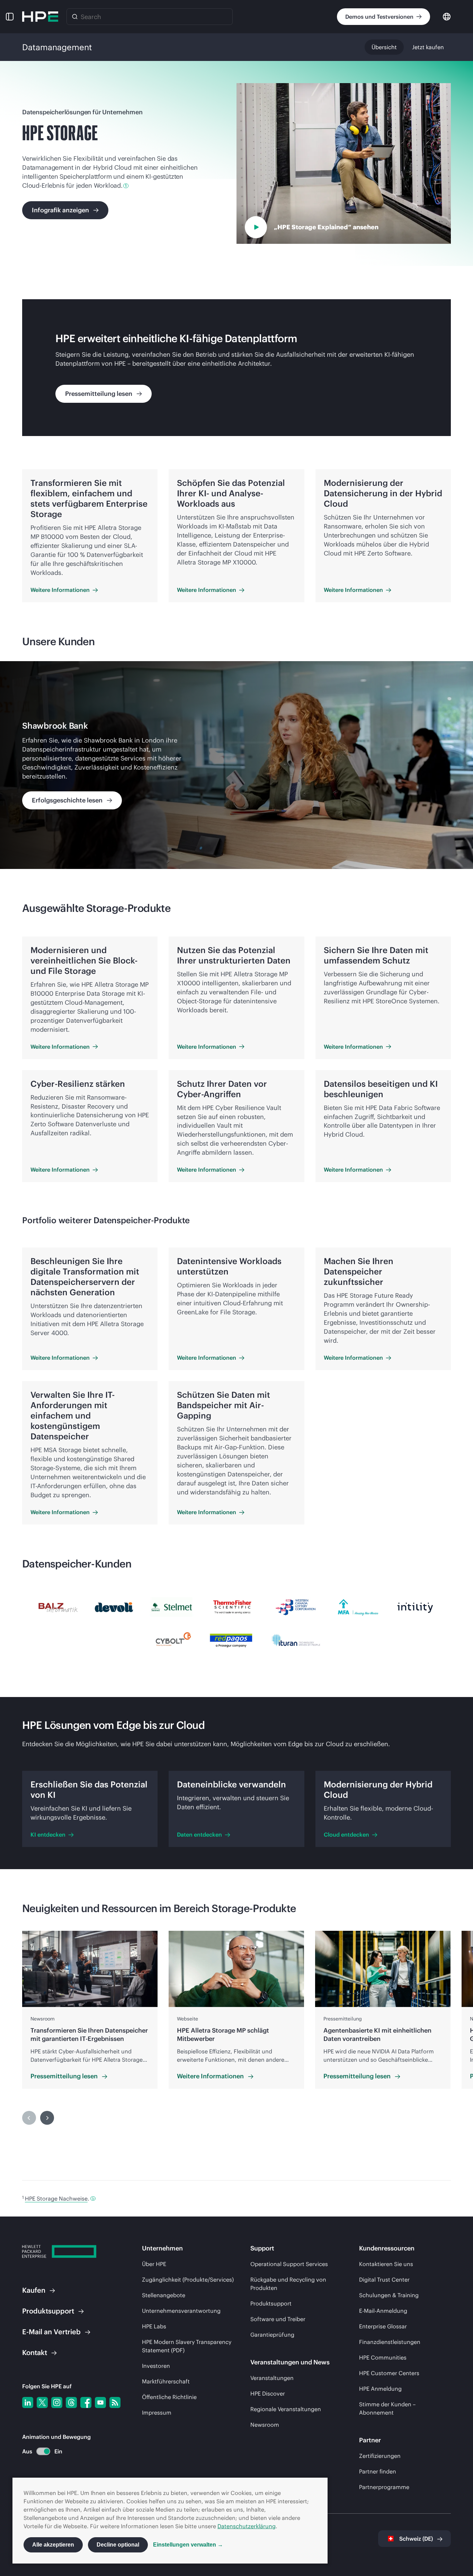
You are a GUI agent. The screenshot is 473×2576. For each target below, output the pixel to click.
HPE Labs (154, 2326)
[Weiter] (47, 2118)
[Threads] (71, 2402)
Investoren (156, 2366)
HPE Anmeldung (380, 2389)
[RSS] (115, 2402)
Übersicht (384, 47)
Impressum (157, 2413)
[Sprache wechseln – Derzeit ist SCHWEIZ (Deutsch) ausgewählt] (447, 16)
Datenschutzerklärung (247, 2526)
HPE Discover (268, 2393)
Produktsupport (271, 2303)
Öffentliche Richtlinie (169, 2397)
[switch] (39, 2451)
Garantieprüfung (272, 2335)
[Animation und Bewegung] (43, 2451)
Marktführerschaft (166, 2381)
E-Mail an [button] (51, 2332)
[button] (10, 17)
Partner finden (378, 2471)
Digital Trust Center (384, 2280)
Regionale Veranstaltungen (286, 2409)
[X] (42, 2402)
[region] (237, 765)
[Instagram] (57, 2402)
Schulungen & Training (389, 2295)
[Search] (75, 17)
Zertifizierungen (380, 2456)
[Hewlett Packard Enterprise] (40, 17)
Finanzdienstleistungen (390, 2342)
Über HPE (154, 2264)
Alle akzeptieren (53, 2545)
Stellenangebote (164, 2295)
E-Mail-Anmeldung (383, 2311)
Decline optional (118, 2545)
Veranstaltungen (272, 2378)
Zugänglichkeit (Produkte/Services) (188, 2280)
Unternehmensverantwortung (181, 2311)
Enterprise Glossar (383, 2326)
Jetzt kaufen (428, 47)
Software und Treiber (278, 2319)
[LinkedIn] (28, 2402)
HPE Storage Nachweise (56, 2199)
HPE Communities (383, 2357)
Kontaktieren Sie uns (386, 2264)
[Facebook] (86, 2402)
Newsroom (265, 2425)
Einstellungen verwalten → (188, 2545)
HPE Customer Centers (389, 2373)
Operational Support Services (289, 2264)
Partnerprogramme (384, 2487)
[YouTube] (100, 2402)
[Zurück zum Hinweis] (93, 2199)
